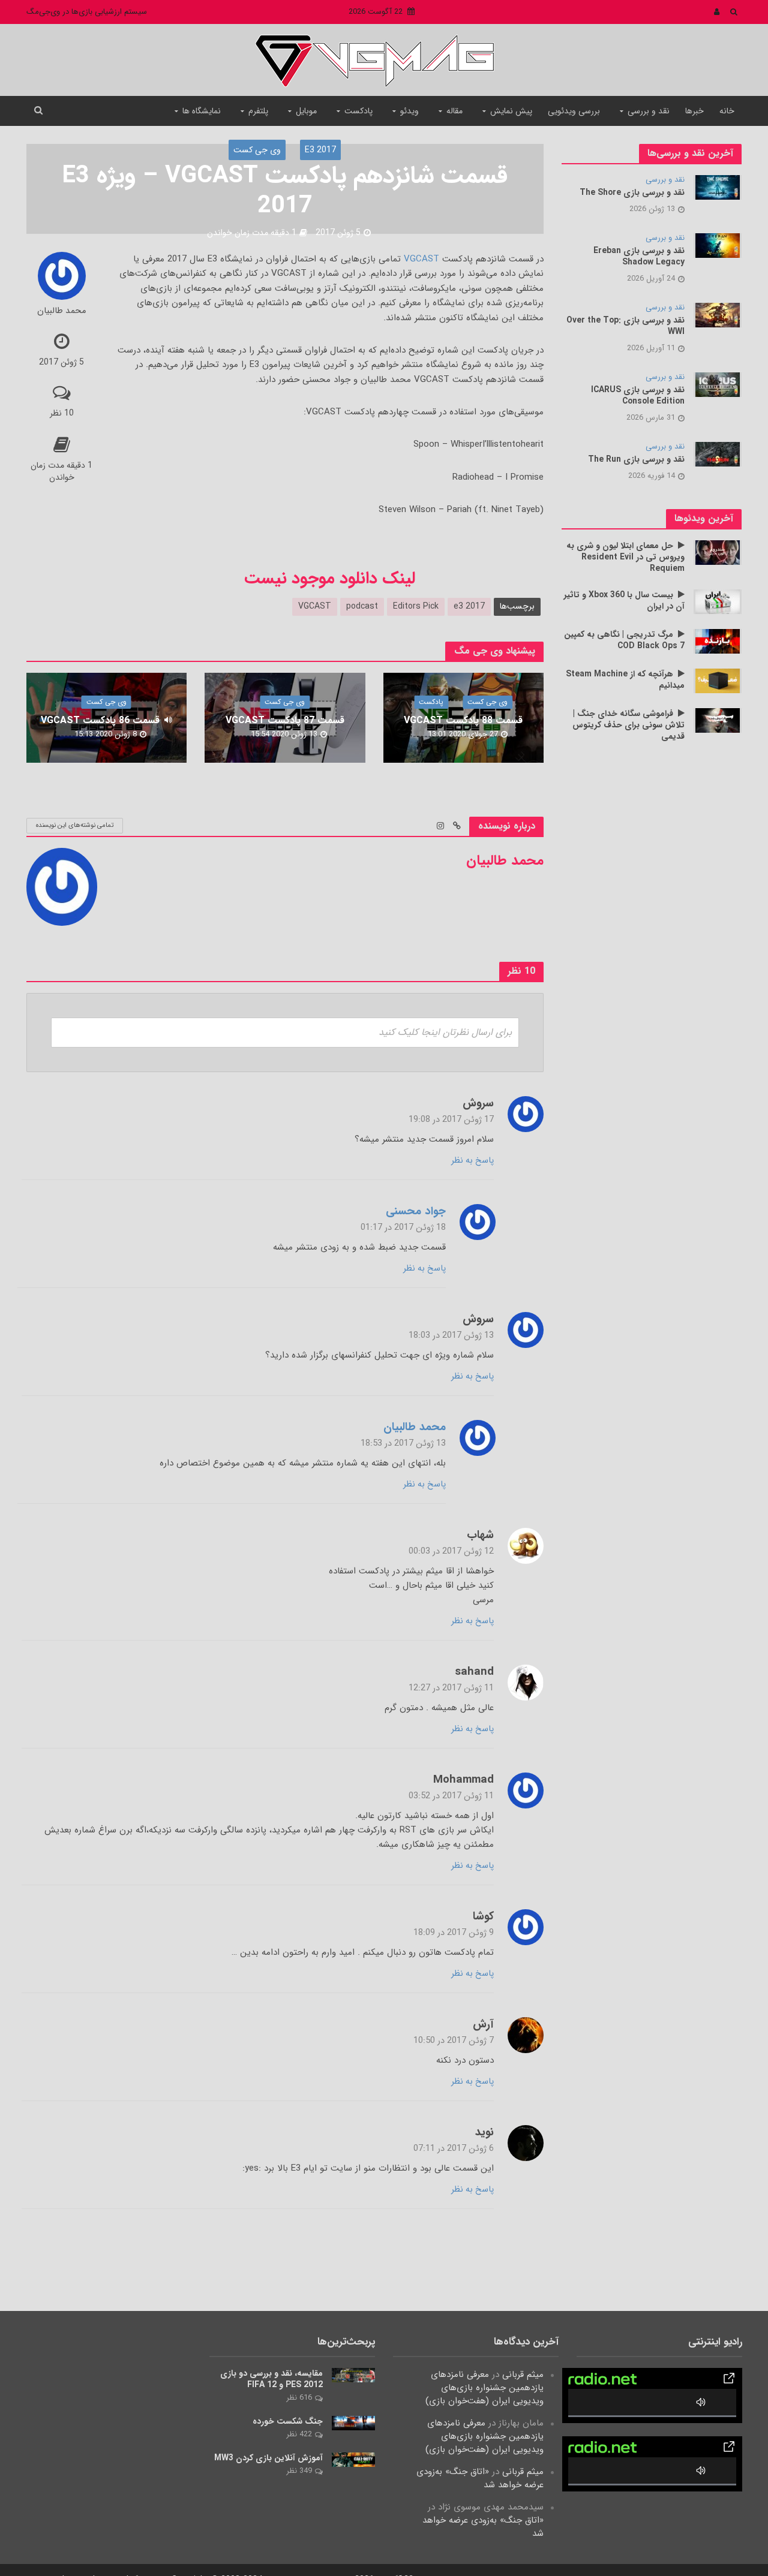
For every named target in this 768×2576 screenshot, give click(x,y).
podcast (362, 606)
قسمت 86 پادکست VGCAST (100, 720)
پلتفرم (258, 111)
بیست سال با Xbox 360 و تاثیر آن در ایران (624, 601)
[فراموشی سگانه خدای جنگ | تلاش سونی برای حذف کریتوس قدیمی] (718, 720)
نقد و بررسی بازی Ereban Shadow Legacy (639, 257)
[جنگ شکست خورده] (353, 2422)
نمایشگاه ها (202, 111)
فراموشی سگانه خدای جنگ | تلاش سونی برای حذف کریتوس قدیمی (628, 725)
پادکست (358, 111)
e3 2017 (469, 606)
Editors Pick (416, 606)
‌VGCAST (420, 259)
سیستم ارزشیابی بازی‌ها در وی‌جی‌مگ (87, 12)
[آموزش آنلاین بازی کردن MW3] (353, 2459)
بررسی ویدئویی (574, 111)
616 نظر (299, 2398)
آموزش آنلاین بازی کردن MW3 (268, 2458)
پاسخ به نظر (472, 1160)
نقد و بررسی (649, 111)
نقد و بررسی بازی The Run (636, 460)
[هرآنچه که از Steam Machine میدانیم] (718, 681)
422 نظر (299, 2434)
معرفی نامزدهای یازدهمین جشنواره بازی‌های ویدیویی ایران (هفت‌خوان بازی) (484, 2388)
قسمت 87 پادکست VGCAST (285, 720)
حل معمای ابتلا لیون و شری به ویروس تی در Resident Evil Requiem (625, 557)
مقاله (454, 111)
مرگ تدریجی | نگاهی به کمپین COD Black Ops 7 (624, 640)
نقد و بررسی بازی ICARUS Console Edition (638, 396)
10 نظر (62, 413)
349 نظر (299, 2471)
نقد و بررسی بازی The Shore (632, 193)
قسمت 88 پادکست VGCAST (463, 720)
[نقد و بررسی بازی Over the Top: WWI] (718, 315)
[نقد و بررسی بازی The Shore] (718, 187)
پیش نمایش (511, 111)
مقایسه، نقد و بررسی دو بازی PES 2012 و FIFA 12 (271, 2379)
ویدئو (409, 111)
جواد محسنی (416, 1212)
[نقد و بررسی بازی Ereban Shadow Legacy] (718, 245)
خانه (727, 111)
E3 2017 (320, 150)
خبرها (694, 111)
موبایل (306, 111)
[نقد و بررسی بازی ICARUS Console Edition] (718, 384)
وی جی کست (257, 150)
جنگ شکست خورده (288, 2422)
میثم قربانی (523, 2375)
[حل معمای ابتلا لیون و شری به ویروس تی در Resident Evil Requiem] (718, 552)
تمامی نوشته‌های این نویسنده (75, 825)
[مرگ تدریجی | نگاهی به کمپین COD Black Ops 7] (718, 641)
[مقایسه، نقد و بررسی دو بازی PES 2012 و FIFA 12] (353, 2375)
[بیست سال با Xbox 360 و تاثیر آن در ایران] (718, 601)
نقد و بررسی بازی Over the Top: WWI (625, 326)
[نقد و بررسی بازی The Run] (718, 454)
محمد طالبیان (61, 312)
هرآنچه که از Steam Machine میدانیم (625, 680)
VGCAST (315, 606)
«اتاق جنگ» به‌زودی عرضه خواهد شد (480, 2478)
